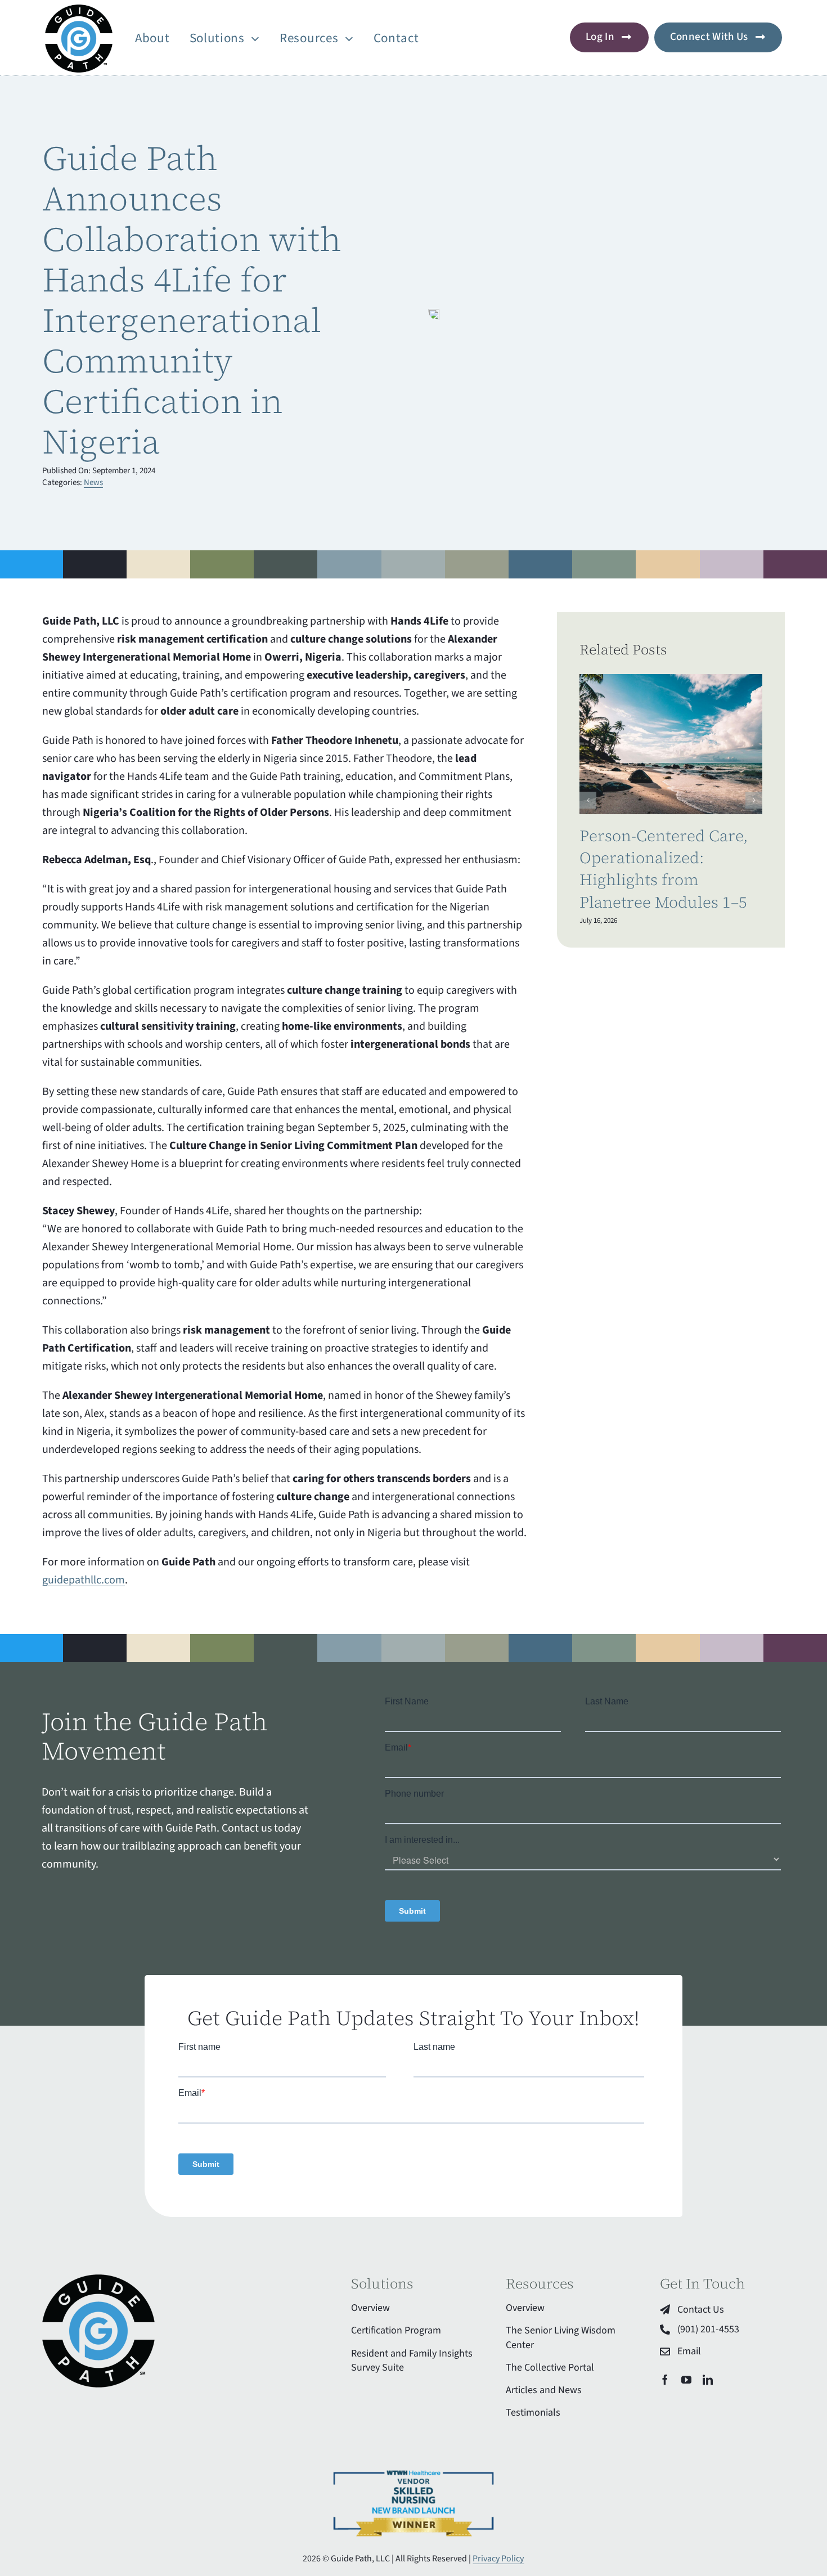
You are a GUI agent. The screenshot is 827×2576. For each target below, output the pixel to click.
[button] (588, 800)
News (93, 483)
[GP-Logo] (79, 10)
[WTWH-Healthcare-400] (414, 2470)
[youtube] (686, 2380)
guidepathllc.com (84, 1580)
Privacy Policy (498, 2559)
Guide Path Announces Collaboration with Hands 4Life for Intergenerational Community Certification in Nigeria (192, 300)
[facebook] (665, 2380)
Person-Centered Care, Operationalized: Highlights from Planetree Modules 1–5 (664, 869)
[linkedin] (708, 2380)
